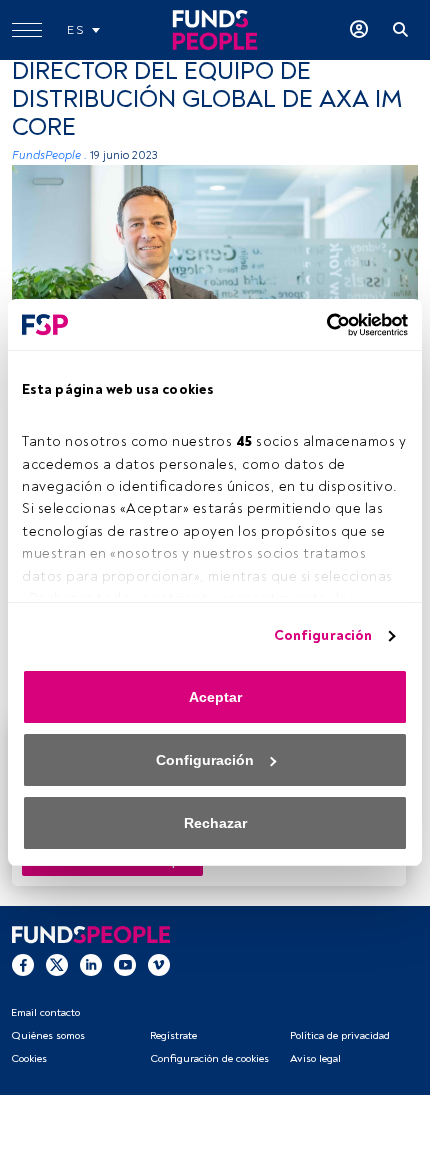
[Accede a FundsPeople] (359, 30)
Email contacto (45, 1012)
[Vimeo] (159, 964)
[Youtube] (125, 964)
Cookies (29, 1058)
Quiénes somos (48, 1035)
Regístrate (173, 1035)
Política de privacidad (340, 1035)
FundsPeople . (49, 155)
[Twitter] (57, 964)
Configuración (323, 635)
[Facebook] (23, 964)
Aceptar (215, 697)
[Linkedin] (91, 964)
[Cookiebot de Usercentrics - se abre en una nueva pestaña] (320, 325)
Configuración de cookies (209, 1058)
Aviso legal (315, 1058)
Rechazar (215, 823)
